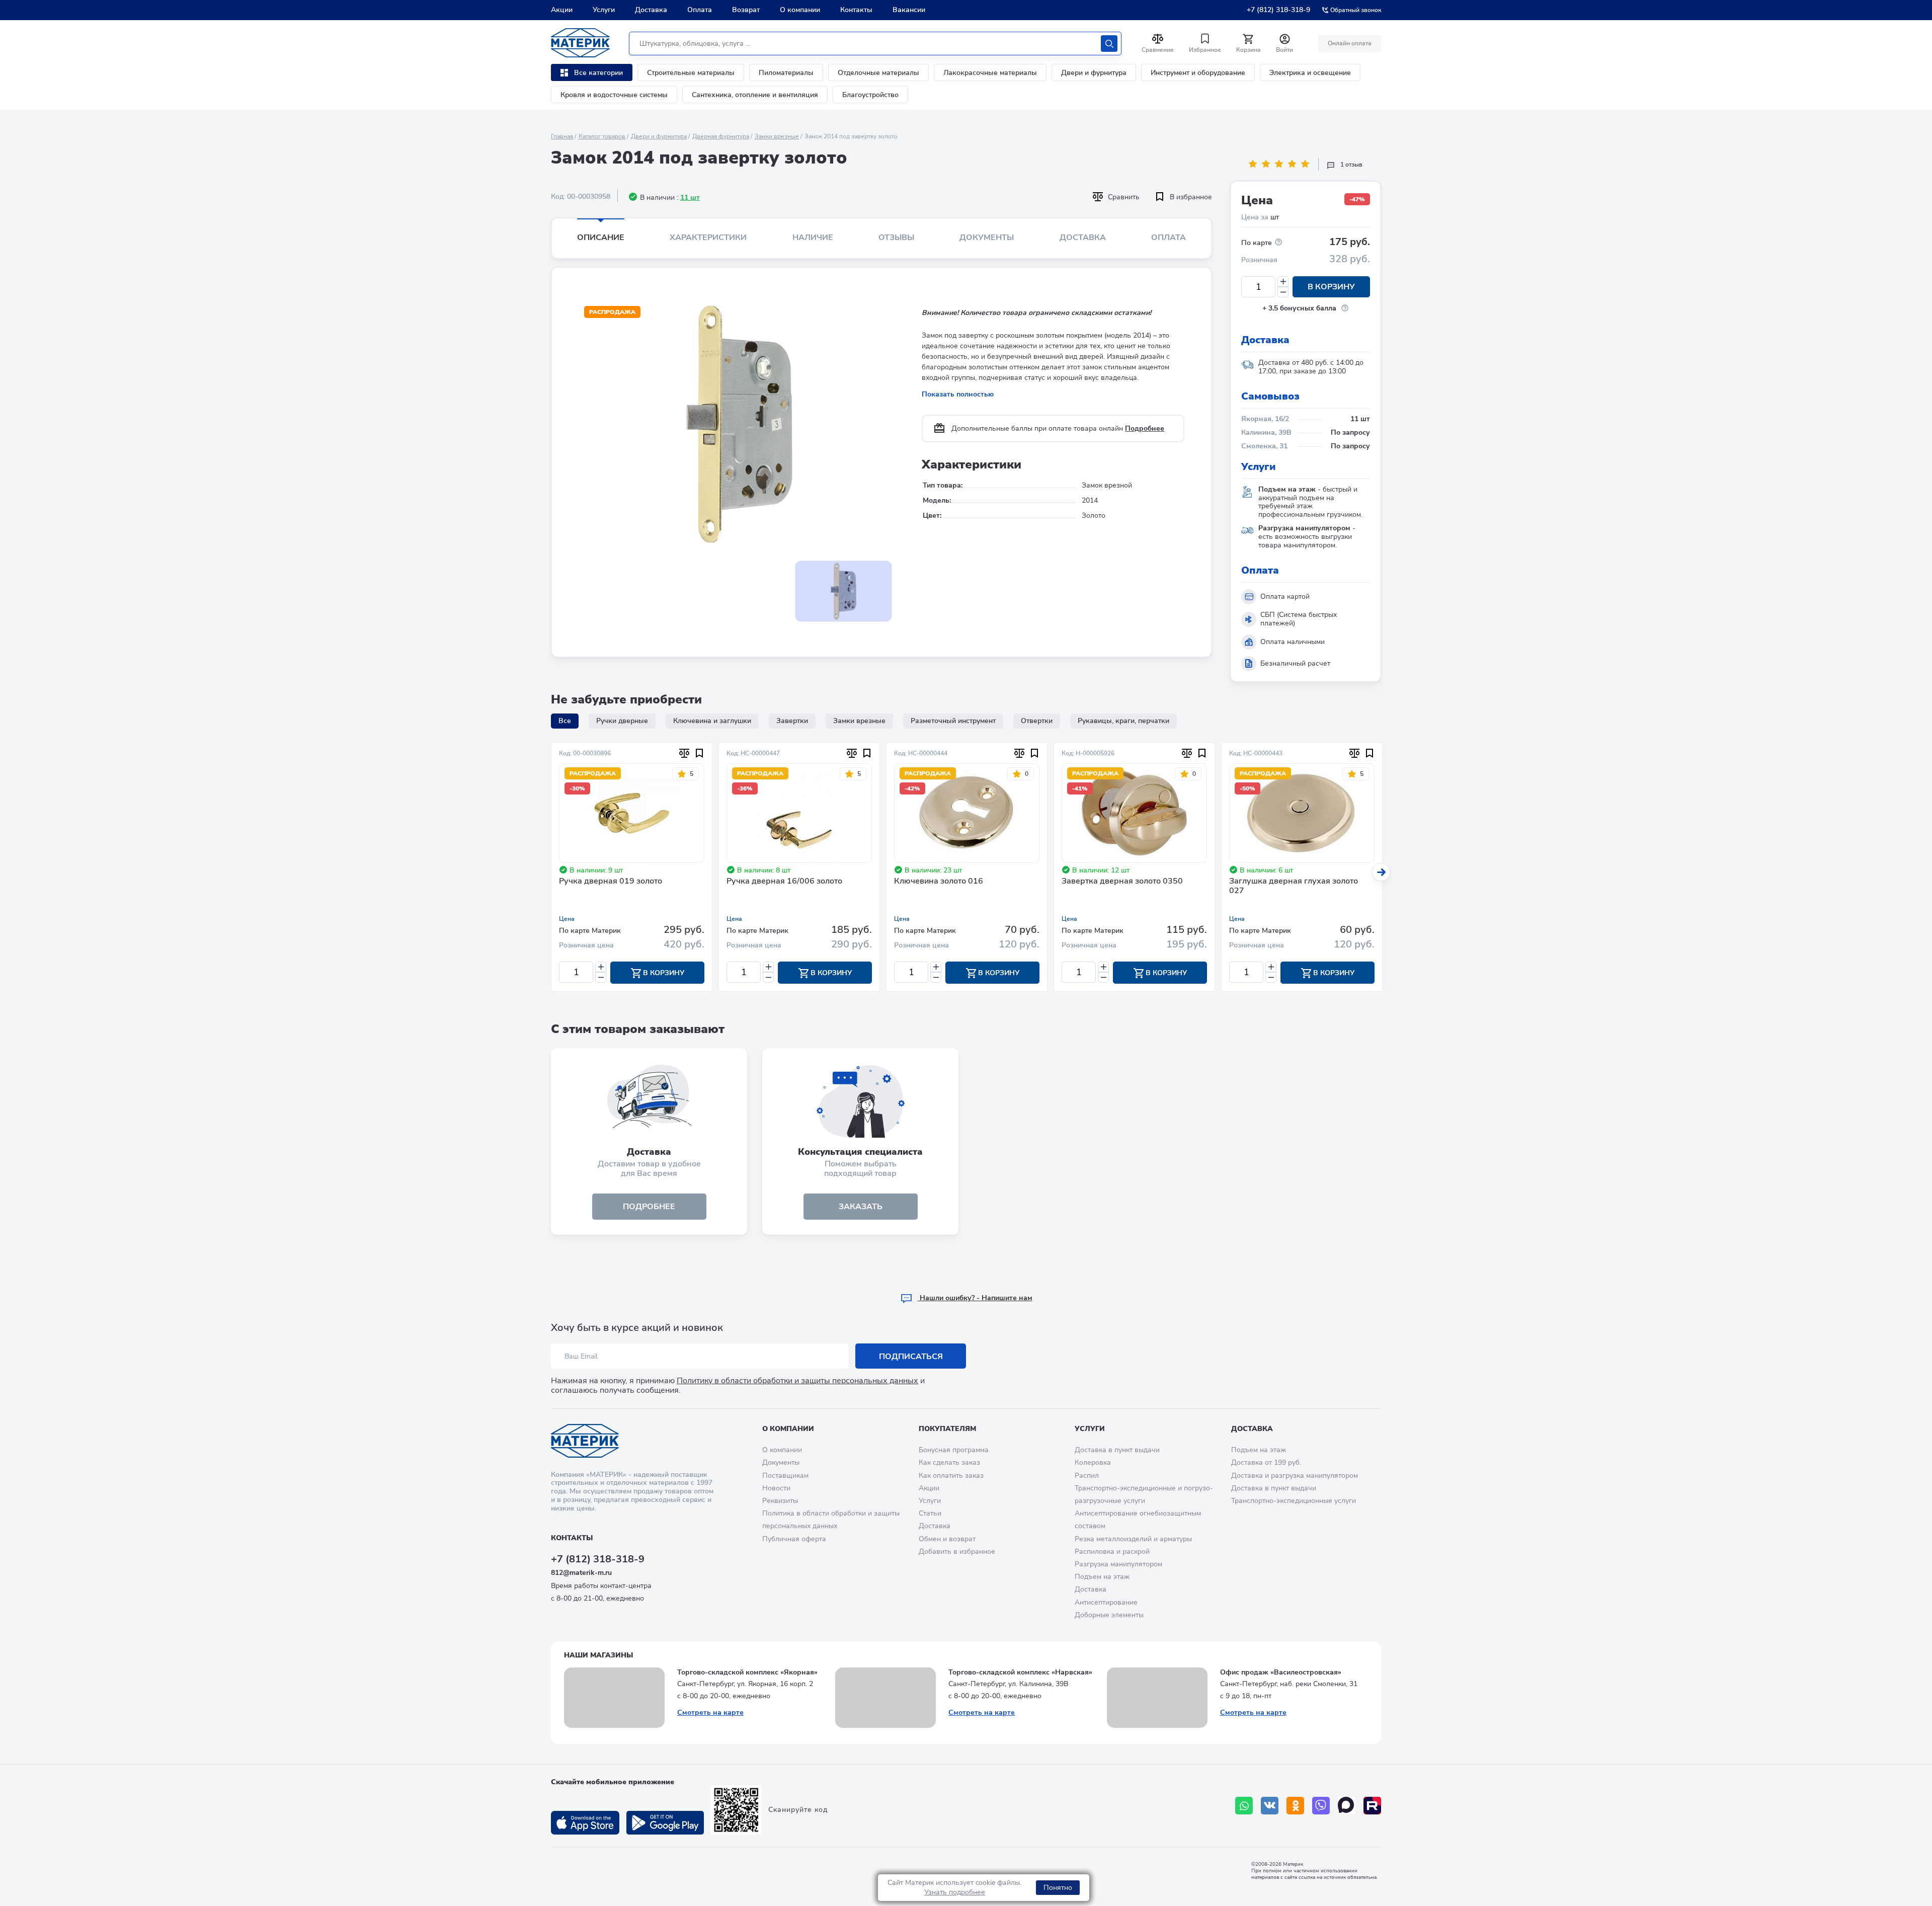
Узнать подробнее (955, 1892)
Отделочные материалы (878, 73)
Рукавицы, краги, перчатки (1123, 721)
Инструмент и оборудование (1198, 73)
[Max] (1347, 1806)
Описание (601, 237)
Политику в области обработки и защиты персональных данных (797, 1381)
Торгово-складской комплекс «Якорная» (747, 1672)
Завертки (792, 721)
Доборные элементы (1109, 1615)
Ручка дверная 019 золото (611, 882)
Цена (567, 919)
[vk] (1270, 1806)
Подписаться (911, 1357)
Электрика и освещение (1310, 73)
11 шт (690, 197)
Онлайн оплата (1350, 43)
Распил (1087, 1476)
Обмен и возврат (947, 1539)
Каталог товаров (602, 136)
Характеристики (708, 237)
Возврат (746, 10)
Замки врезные (777, 136)
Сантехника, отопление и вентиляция (755, 95)
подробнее (649, 1207)
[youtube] (1372, 1806)
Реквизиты (780, 1501)
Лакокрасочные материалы (990, 73)
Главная (562, 136)
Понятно (1058, 1888)
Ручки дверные (622, 721)
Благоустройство (870, 95)
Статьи (930, 1513)
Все (565, 721)
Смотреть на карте (710, 1713)
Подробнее (1145, 428)
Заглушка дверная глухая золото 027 (1294, 886)
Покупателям (947, 1429)
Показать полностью (958, 394)
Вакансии (909, 10)
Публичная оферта (794, 1539)
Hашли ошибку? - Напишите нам (975, 1298)
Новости (776, 1488)
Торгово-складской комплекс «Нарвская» (1020, 1672)
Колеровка (1093, 1462)
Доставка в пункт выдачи (1117, 1450)
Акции (562, 10)
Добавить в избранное (957, 1552)
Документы (987, 237)
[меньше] (1283, 292)
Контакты (856, 10)
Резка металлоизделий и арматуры (1133, 1539)
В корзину (1331, 287)
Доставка (651, 10)
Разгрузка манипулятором (1118, 1564)
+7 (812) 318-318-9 (1278, 10)
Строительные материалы (691, 73)
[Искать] (1109, 44)
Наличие (813, 237)
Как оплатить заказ (951, 1476)
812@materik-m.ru (581, 1573)
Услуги (604, 10)
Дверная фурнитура (721, 136)
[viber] (1321, 1806)
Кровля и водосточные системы (614, 95)
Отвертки (1037, 721)
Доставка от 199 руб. (1266, 1462)
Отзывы (896, 237)
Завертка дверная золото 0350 (1122, 882)
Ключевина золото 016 (939, 882)
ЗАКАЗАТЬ (861, 1207)
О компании (800, 10)
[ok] (1295, 1806)
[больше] (1283, 282)
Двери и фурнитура (1094, 73)
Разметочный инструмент (953, 721)
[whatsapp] (1244, 1806)
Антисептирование (1106, 1602)
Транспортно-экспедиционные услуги (1294, 1501)
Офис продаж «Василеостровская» (1281, 1672)
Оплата (700, 10)
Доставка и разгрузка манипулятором (1295, 1476)
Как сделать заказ (949, 1462)
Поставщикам (785, 1476)
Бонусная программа (954, 1450)
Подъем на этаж (1102, 1577)
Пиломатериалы (786, 73)
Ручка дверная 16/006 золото (784, 882)
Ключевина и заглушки (712, 721)
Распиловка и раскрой (1112, 1552)
